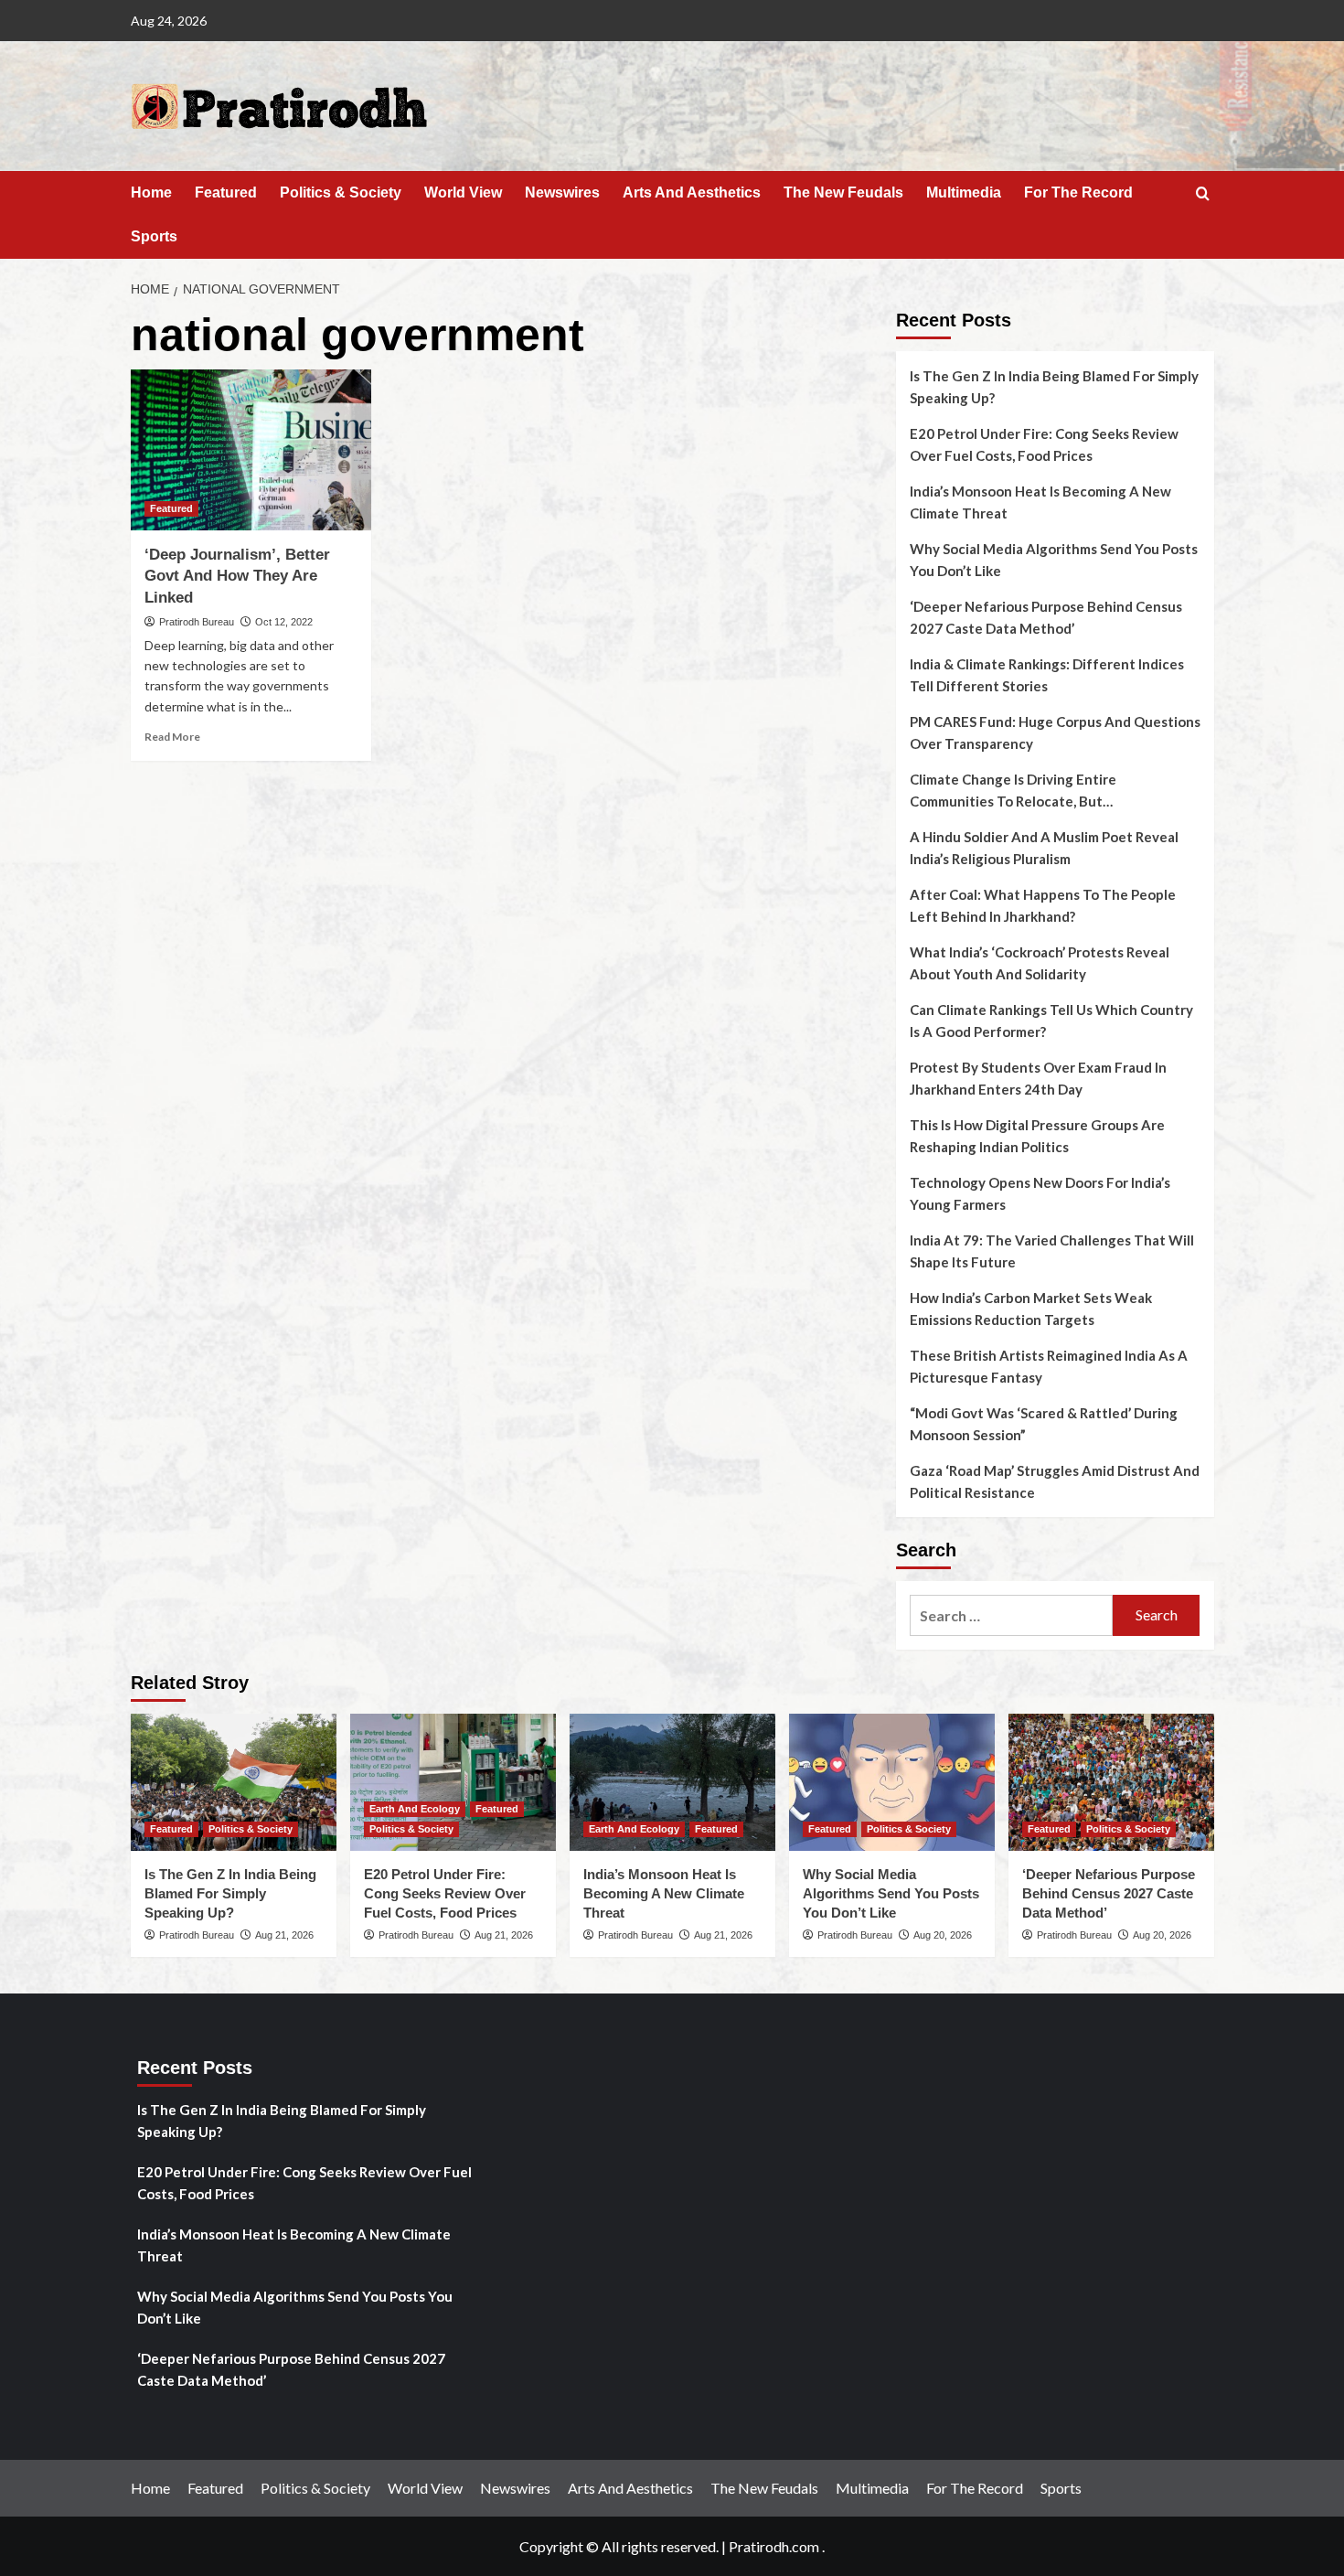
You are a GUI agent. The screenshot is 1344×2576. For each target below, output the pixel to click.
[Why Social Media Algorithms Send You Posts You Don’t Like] (892, 1782)
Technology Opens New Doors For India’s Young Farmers (1040, 1193)
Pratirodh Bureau (197, 622)
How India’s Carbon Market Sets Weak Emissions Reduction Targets (1031, 1309)
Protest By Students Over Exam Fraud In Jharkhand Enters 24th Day (1038, 1078)
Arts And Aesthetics (692, 192)
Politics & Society (341, 192)
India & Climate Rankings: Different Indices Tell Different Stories (1047, 675)
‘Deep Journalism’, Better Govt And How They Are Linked (237, 577)
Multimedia (964, 192)
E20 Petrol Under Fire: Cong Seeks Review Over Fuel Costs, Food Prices (1044, 444)
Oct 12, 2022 (284, 622)
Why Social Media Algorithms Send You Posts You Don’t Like (1054, 560)
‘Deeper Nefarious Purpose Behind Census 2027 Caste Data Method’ (1046, 617)
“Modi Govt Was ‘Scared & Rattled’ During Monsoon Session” (1044, 1424)
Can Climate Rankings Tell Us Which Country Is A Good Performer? (1051, 1021)
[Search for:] (1012, 1615)
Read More (172, 737)
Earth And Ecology (415, 1809)
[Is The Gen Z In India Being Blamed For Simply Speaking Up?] (234, 1782)
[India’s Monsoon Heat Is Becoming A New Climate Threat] (672, 1782)
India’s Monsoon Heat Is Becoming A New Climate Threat (1040, 502)
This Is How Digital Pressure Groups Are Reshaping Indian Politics (1037, 1136)
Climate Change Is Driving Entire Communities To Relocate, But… (1013, 790)
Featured (226, 192)
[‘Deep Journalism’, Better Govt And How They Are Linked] (251, 450)
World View (463, 192)
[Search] (1203, 194)
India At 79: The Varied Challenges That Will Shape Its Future (1052, 1251)
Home (151, 192)
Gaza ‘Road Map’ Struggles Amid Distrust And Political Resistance (1055, 1481)
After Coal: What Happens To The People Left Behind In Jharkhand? (1043, 905)
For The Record (1078, 192)
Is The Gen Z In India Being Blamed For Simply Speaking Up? (1054, 387)
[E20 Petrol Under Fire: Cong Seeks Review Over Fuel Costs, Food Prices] (453, 1782)
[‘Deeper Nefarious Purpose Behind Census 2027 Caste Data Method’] (1111, 1782)
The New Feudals (843, 192)
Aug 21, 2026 (284, 1935)
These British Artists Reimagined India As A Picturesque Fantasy (1049, 1366)
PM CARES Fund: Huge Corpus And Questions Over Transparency (1055, 732)
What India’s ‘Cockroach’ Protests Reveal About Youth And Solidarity (1040, 963)
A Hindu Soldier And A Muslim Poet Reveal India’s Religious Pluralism (1044, 848)
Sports (154, 236)
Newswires (562, 192)
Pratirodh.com (774, 2546)
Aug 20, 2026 (943, 1935)
